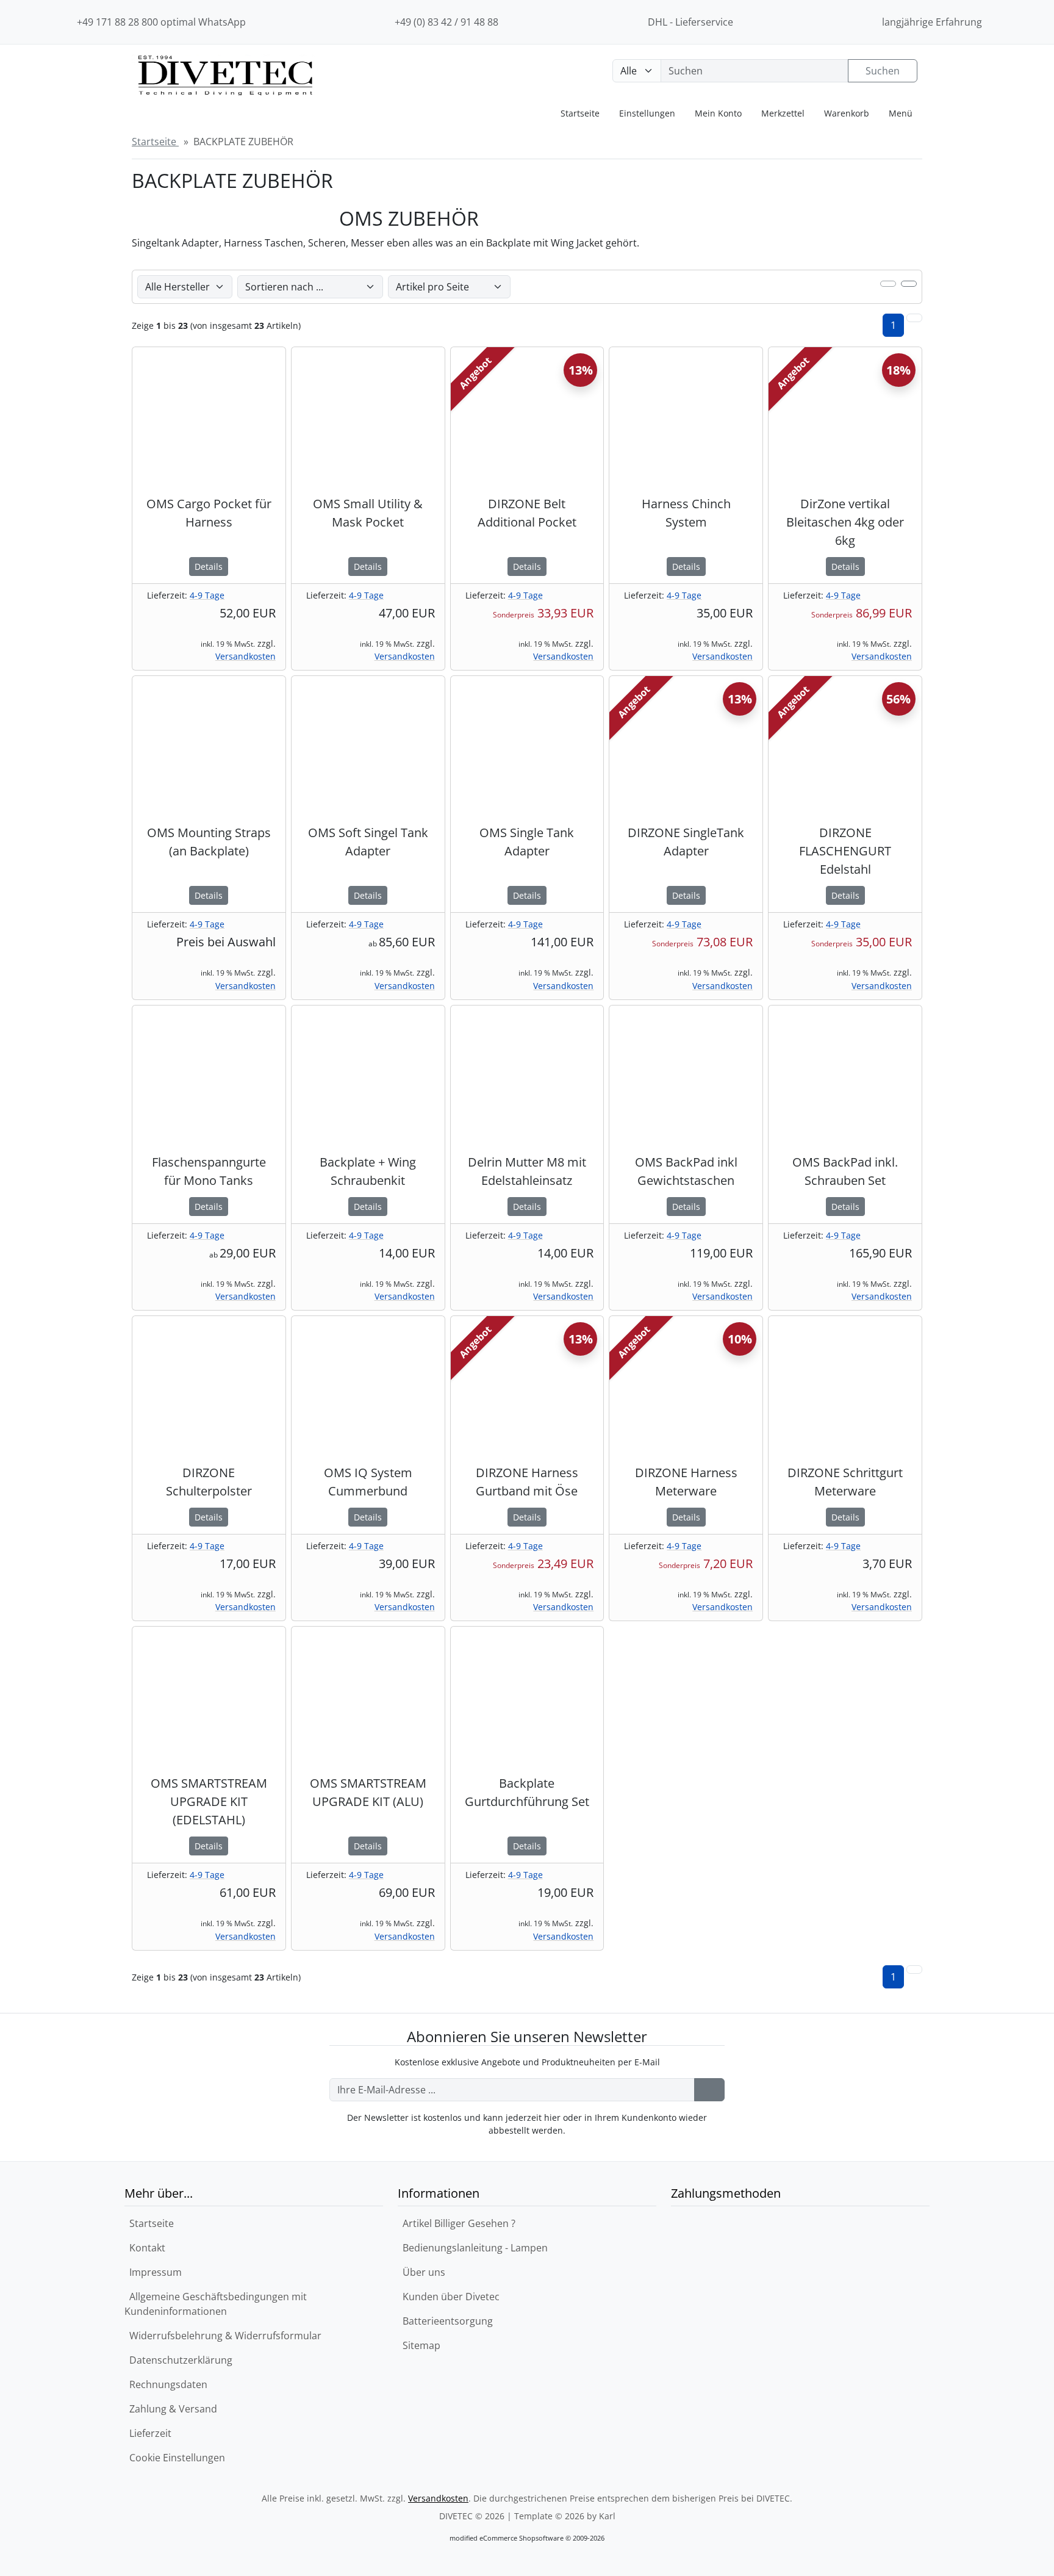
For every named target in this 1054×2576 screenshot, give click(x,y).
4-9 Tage (207, 595)
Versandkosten (246, 656)
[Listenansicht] (909, 284)
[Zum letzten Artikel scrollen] (914, 318)
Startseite (149, 2223)
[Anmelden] (709, 2090)
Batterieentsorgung (445, 2321)
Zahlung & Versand (171, 2409)
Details (209, 567)
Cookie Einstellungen (175, 2458)
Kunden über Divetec (449, 2297)
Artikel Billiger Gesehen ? (457, 2223)
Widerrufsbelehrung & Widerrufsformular (223, 2336)
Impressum (153, 2272)
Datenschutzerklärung (178, 2360)
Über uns (421, 2272)
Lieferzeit (148, 2433)
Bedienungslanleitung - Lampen (473, 2248)
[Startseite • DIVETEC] (225, 89)
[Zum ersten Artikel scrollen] (914, 1970)
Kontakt (145, 2248)
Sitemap (419, 2345)
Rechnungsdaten (166, 2384)
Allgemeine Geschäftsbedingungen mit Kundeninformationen (216, 2304)
